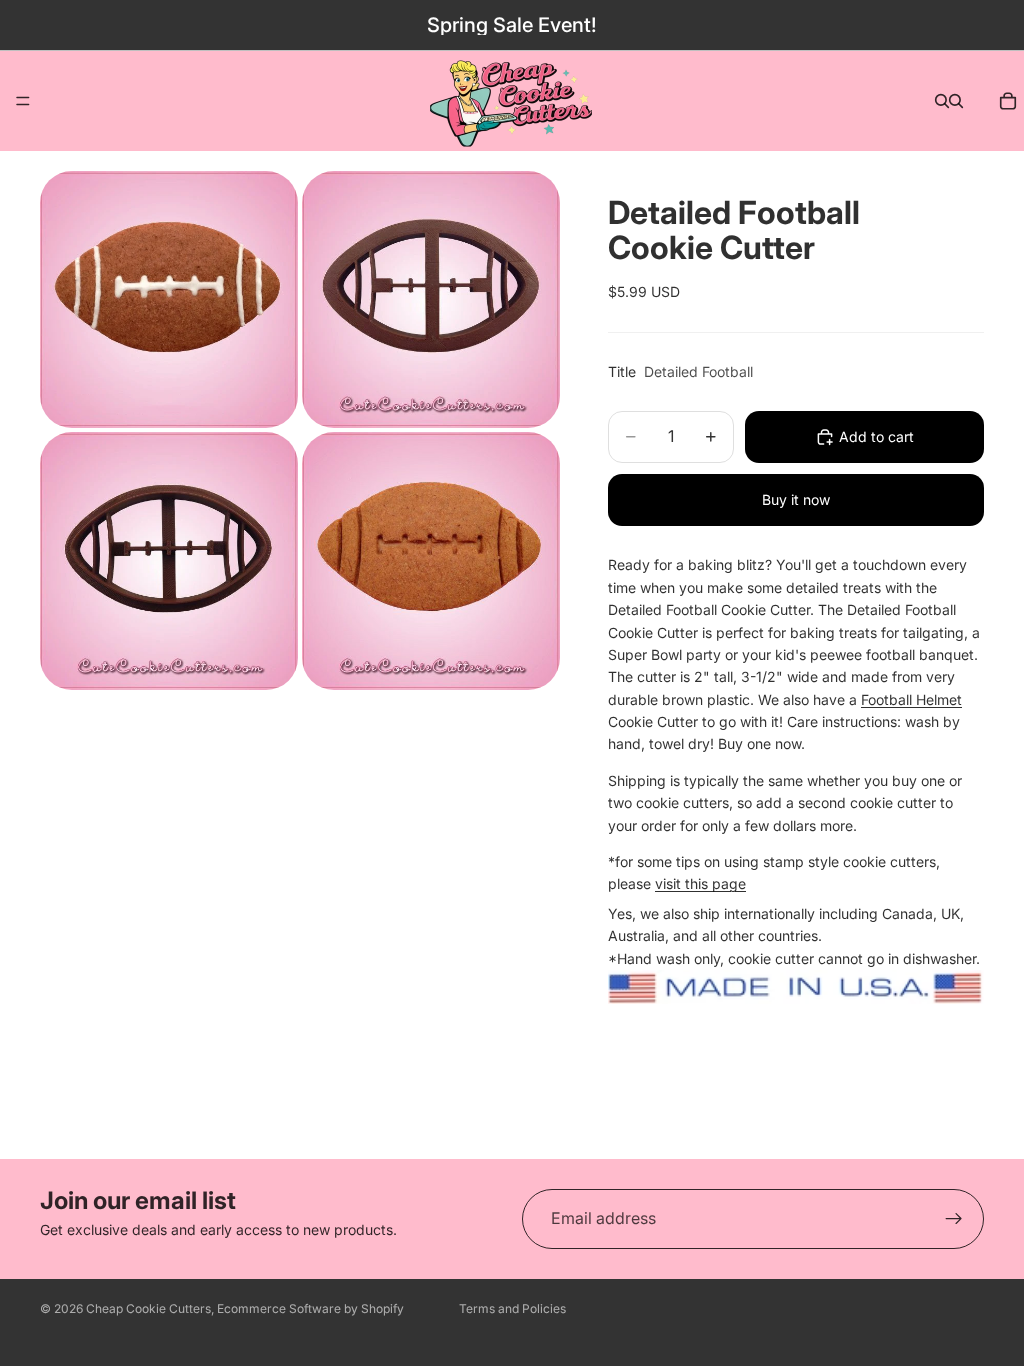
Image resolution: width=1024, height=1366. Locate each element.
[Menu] (23, 101)
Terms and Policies (512, 1308)
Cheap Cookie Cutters (148, 1308)
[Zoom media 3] (169, 560)
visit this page (700, 883)
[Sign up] (954, 1219)
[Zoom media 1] (169, 299)
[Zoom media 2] (431, 299)
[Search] (942, 101)
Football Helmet (911, 699)
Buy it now (796, 499)
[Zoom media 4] (431, 560)
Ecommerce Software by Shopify (310, 1308)
